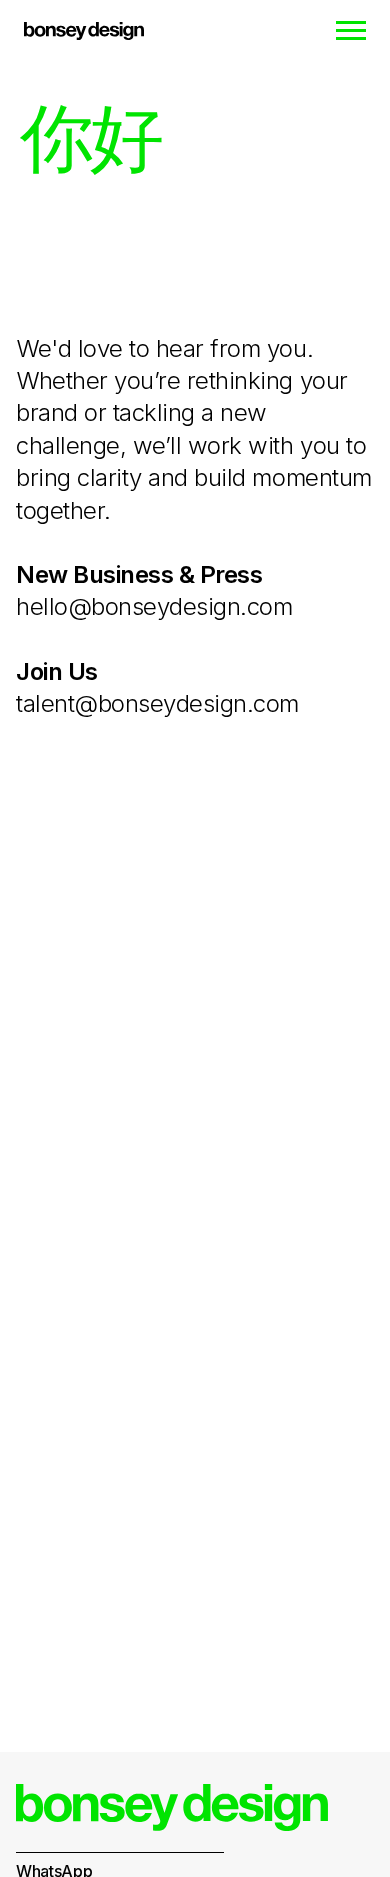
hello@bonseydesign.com (154, 606)
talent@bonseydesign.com (157, 703)
